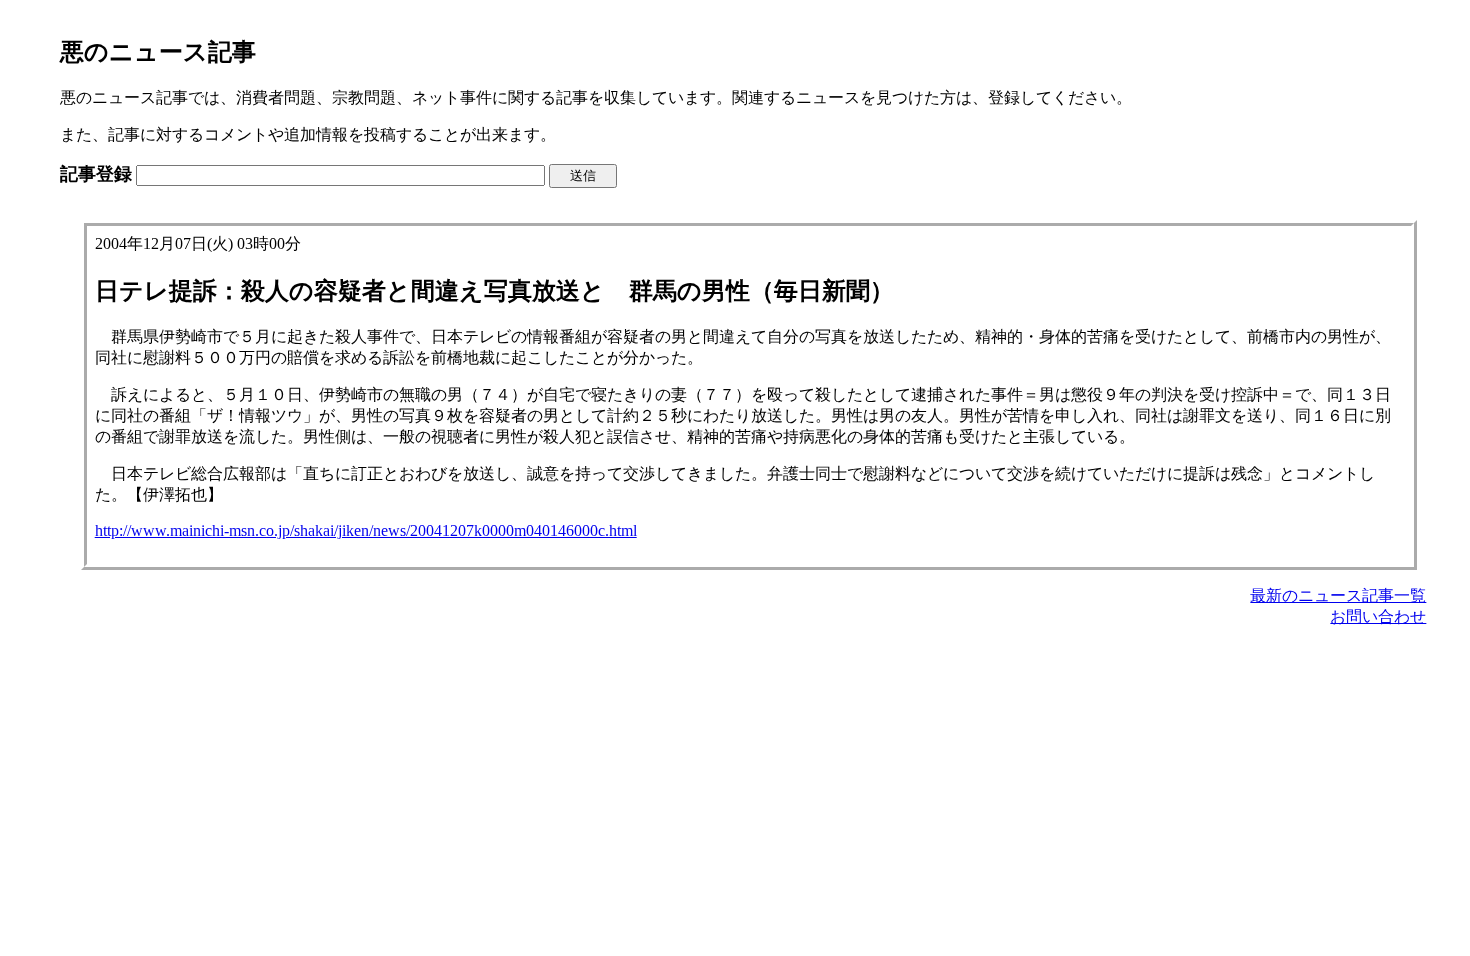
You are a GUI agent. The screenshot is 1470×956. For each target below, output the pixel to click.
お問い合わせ (1378, 616)
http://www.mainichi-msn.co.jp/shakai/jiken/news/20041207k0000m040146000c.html (366, 530)
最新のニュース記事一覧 (1338, 595)
